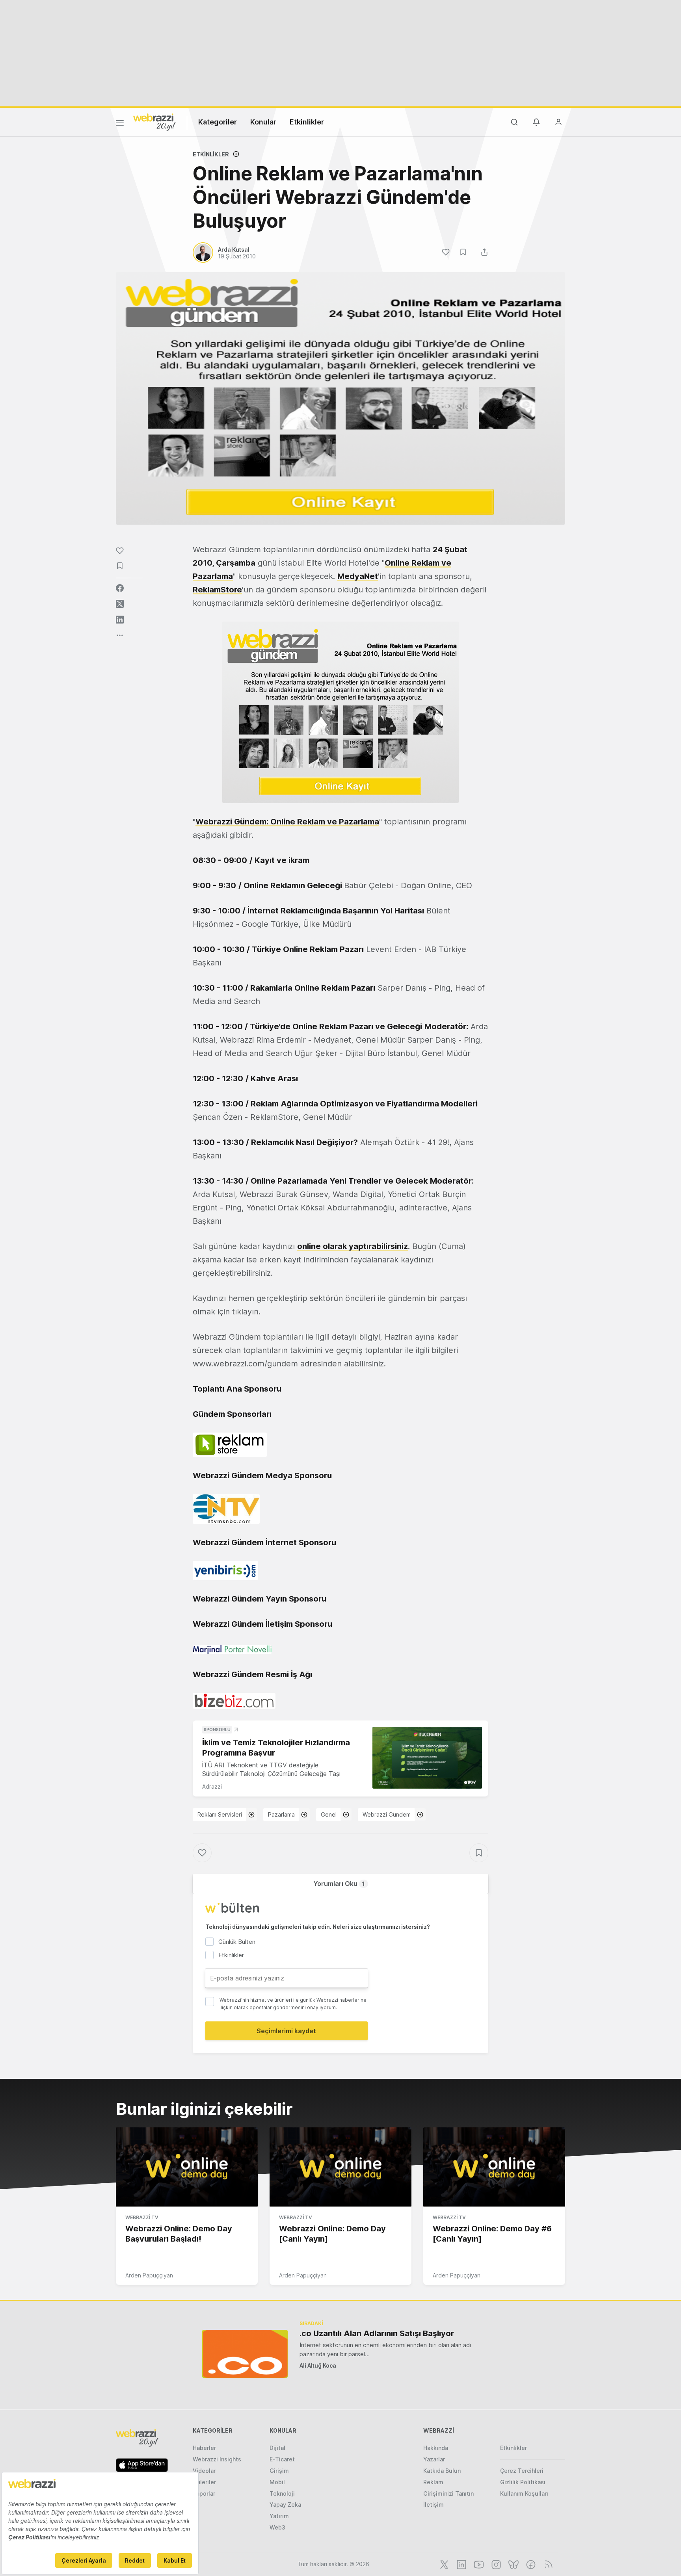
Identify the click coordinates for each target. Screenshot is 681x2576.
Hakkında (436, 2448)
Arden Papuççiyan (149, 2275)
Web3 (277, 2527)
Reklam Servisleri (220, 1814)
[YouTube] (478, 2564)
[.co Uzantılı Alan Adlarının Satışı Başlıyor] (245, 2354)
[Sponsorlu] (427, 1758)
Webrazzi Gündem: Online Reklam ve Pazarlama (287, 822)
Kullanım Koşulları (524, 2493)
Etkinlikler (307, 122)
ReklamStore (217, 590)
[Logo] (154, 122)
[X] (443, 2564)
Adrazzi (212, 1786)
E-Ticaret (282, 2459)
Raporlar (204, 2493)
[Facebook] (530, 2564)
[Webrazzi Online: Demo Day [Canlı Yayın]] (340, 2167)
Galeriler (204, 2482)
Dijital (277, 2448)
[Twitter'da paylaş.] (120, 604)
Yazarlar (434, 2459)
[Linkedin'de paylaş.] (120, 620)
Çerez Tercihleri (522, 2471)
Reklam (433, 2482)
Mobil (277, 2482)
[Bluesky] (513, 2564)
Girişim (279, 2471)
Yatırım (279, 2516)
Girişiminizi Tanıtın (448, 2493)
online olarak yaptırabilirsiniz (353, 1246)
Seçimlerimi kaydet (286, 2031)
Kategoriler (218, 122)
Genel (329, 1814)
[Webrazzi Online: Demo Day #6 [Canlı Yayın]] (494, 2167)
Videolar (204, 2471)
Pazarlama (281, 1814)
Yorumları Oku (339, 1884)
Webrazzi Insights (217, 2459)
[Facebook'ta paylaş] (120, 588)
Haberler (204, 2448)
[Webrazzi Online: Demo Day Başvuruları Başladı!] (187, 2167)
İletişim (434, 2505)
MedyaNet (358, 576)
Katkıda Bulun (442, 2471)
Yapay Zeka (285, 2505)
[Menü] (120, 124)
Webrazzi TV (142, 2217)
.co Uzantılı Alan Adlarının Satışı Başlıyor (377, 2333)
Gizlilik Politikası (523, 2482)
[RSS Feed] (547, 2564)
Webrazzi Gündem (387, 1814)
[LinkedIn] (461, 2564)
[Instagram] (495, 2564)
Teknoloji (282, 2493)
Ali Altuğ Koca (318, 2365)
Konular (263, 122)
